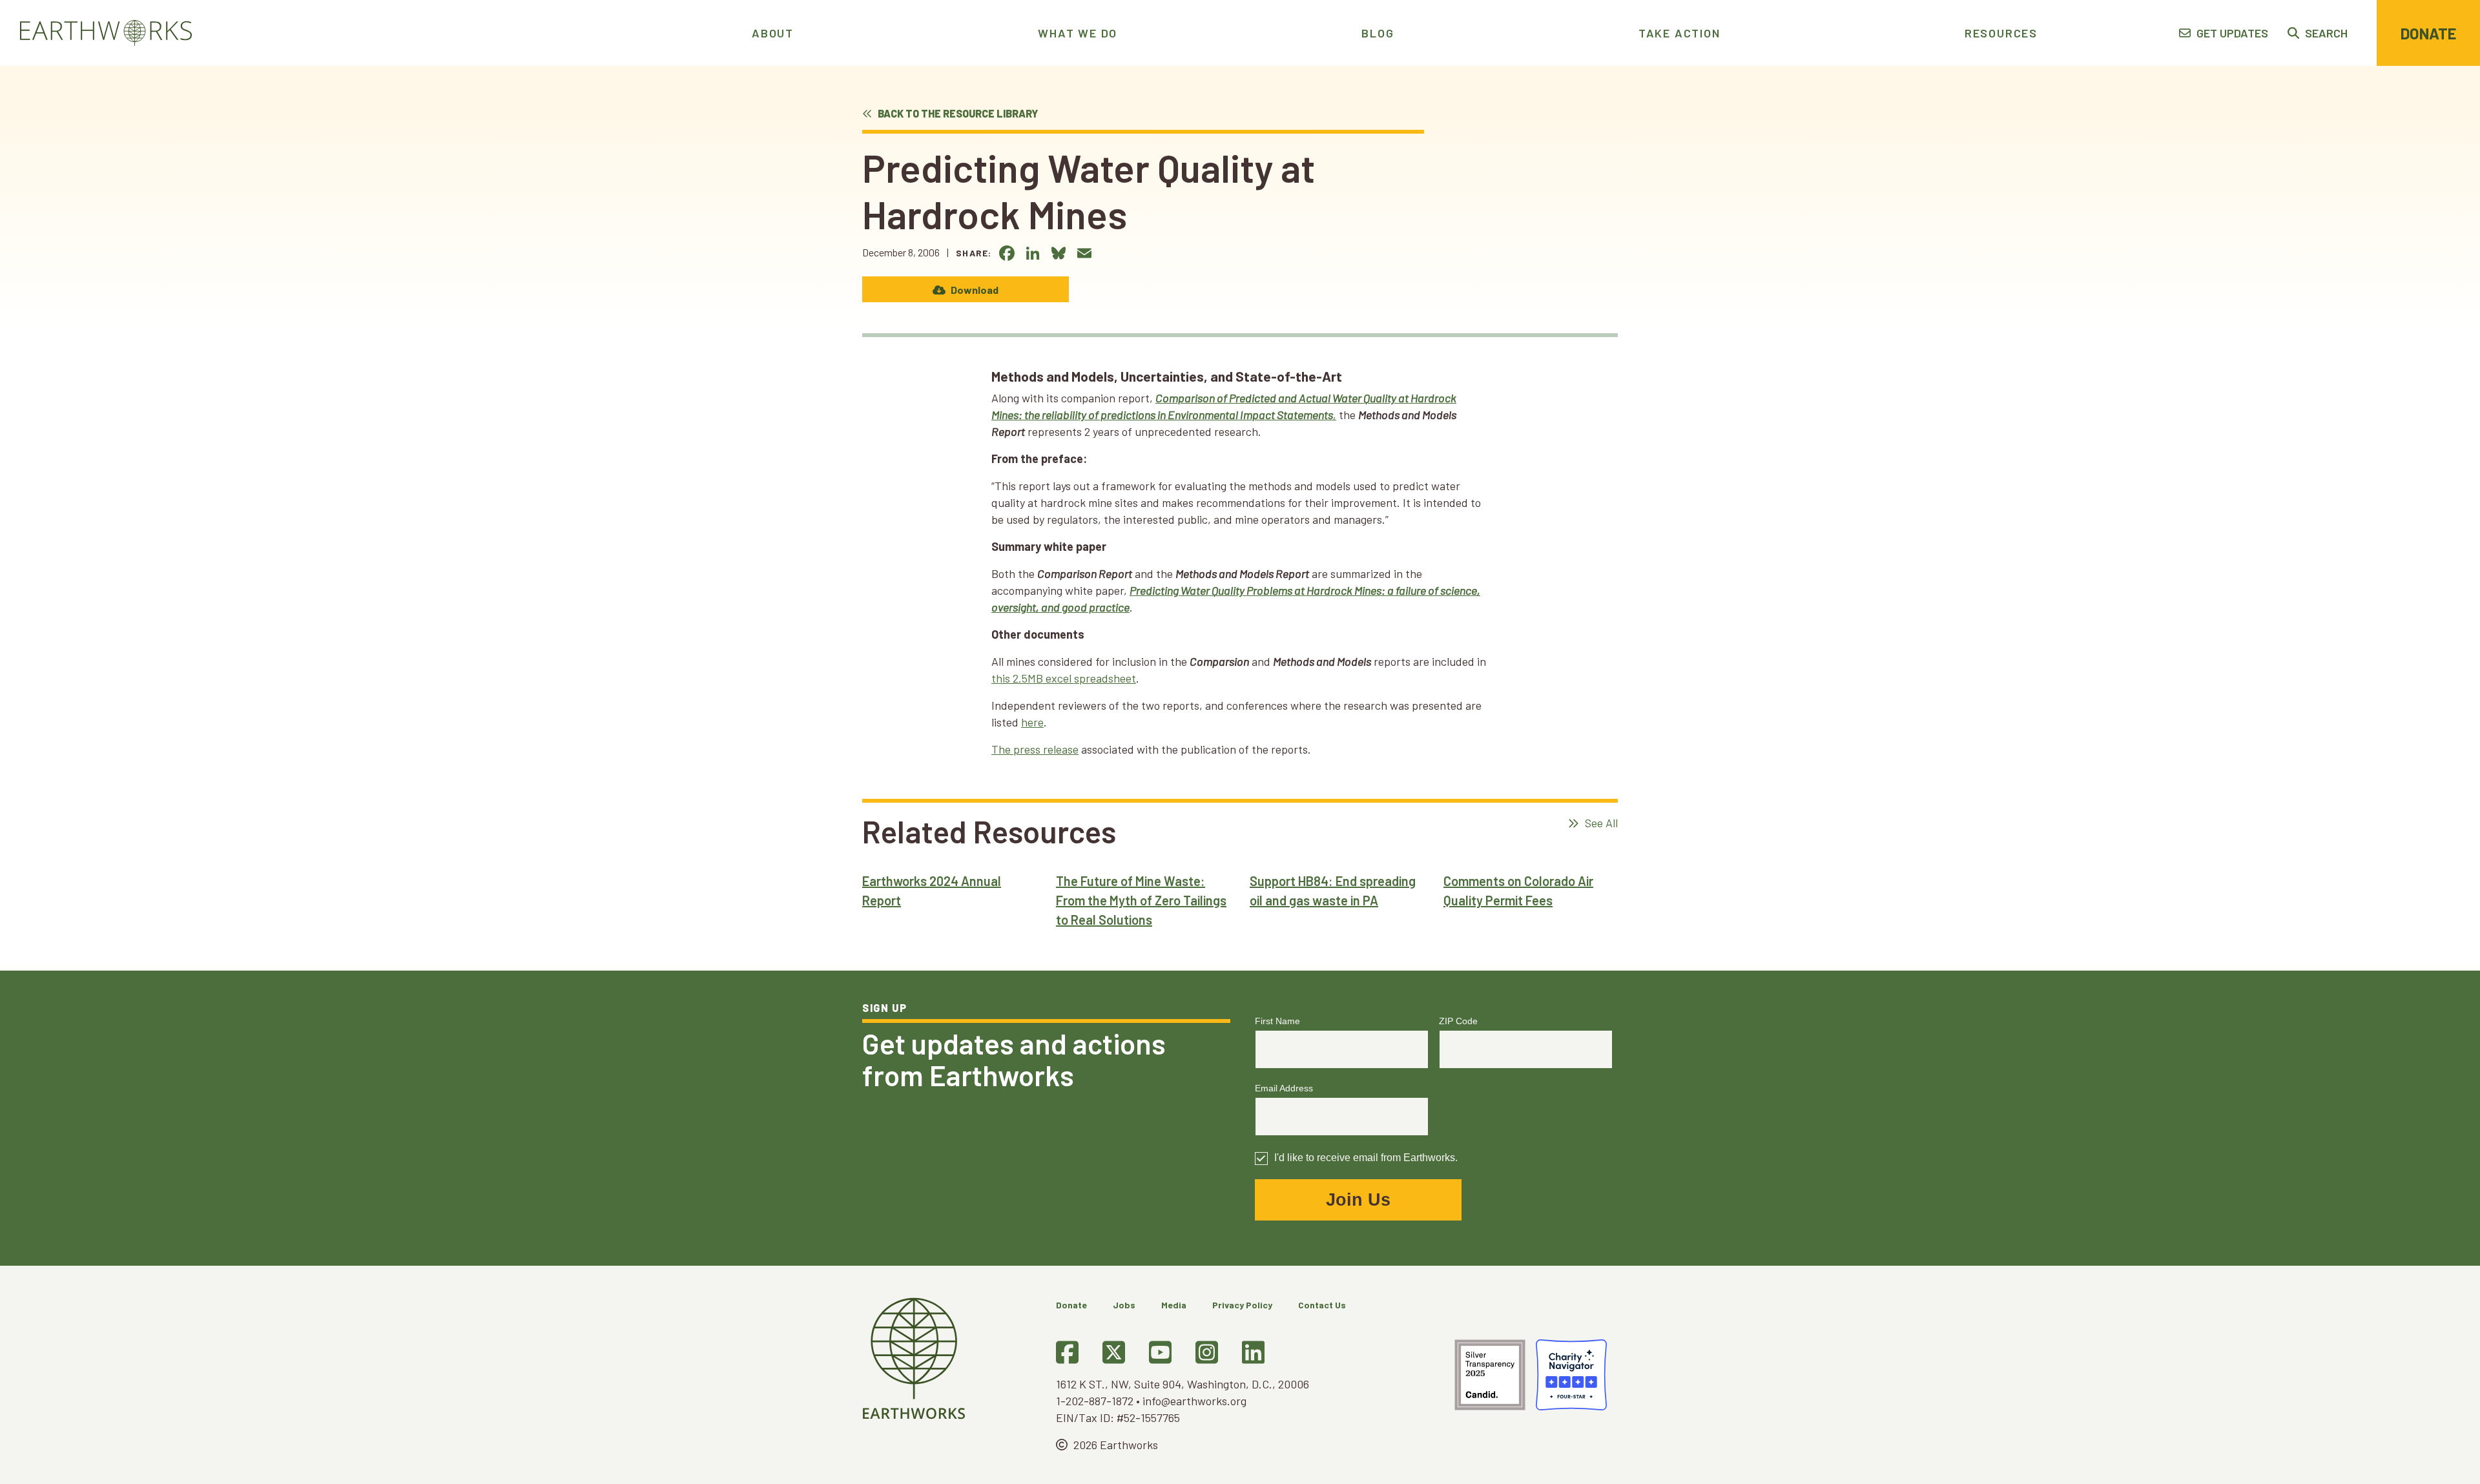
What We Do (1078, 33)
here (1032, 722)
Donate (2428, 33)
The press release (1035, 749)
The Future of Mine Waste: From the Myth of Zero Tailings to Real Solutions (1141, 900)
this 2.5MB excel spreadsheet (1064, 678)
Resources (2001, 33)
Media (1174, 1305)
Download (974, 290)
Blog (1378, 33)
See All (1600, 823)
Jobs (1124, 1305)
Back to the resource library (957, 113)
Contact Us (1322, 1305)
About (773, 33)
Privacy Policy (1242, 1305)
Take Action (1679, 33)
